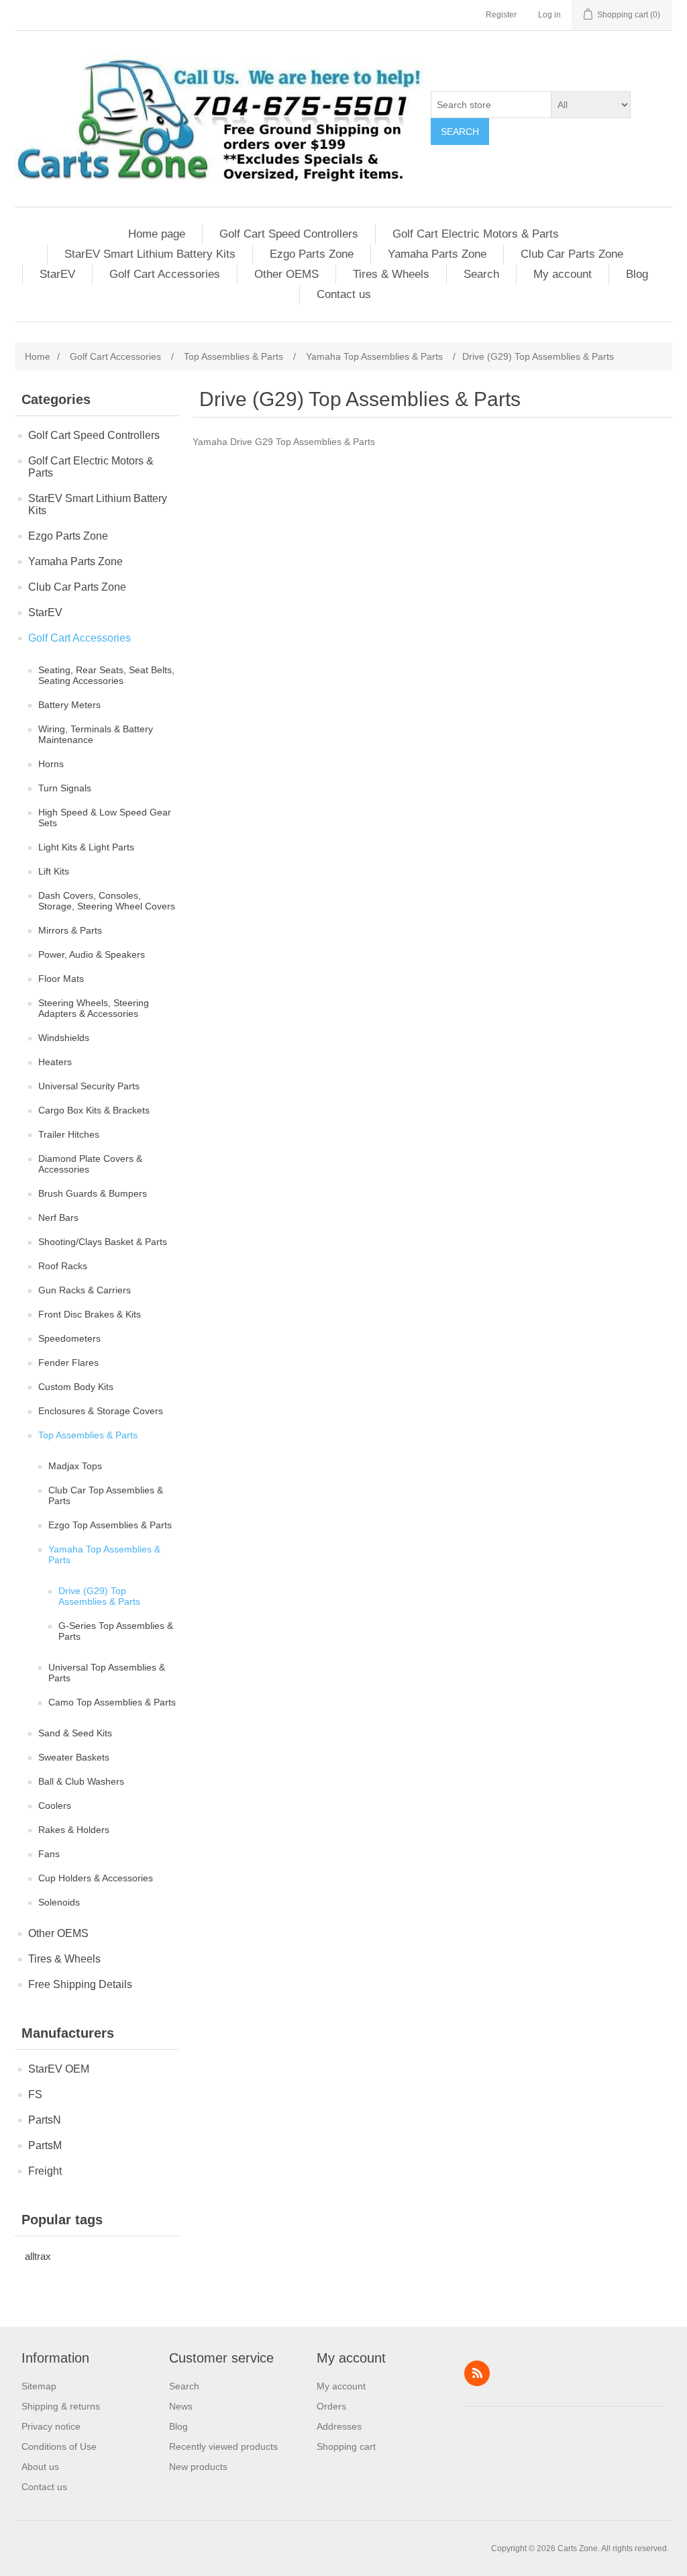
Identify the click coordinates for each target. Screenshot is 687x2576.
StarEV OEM (59, 2069)
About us (40, 2467)
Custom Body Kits (76, 1387)
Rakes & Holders (74, 1830)
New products (198, 2467)
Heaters (55, 1062)
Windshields (64, 1038)
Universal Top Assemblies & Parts (107, 1673)
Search (460, 132)
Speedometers (69, 1338)
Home (38, 356)
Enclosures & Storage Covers (101, 1411)
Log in (549, 15)
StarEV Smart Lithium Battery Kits (150, 254)
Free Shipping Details (80, 1984)
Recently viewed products (223, 2446)
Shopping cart (346, 2446)
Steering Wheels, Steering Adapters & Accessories (94, 1008)
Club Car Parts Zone (572, 254)
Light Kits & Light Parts (86, 847)
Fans (49, 1854)
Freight (45, 2171)
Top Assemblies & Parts (88, 1435)
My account (563, 274)
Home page (157, 234)
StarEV (57, 274)
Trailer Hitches (69, 1134)
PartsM (45, 2145)
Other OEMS (286, 274)
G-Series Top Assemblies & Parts (116, 1631)
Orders (331, 2406)
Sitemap (39, 2386)
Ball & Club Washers (81, 1781)
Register (501, 15)
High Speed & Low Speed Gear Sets (105, 818)
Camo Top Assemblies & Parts (112, 1702)
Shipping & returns (61, 2406)
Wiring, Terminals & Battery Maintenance (96, 734)
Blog (637, 274)
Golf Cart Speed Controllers (289, 234)
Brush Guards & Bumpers (93, 1193)
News (181, 2406)
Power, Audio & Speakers (92, 954)
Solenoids (59, 1902)
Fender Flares (68, 1363)
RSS (477, 2373)
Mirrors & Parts (70, 930)
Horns (51, 764)
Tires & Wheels (391, 274)
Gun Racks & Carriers (85, 1290)
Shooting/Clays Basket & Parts (103, 1242)
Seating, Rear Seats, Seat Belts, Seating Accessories (106, 675)
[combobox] (491, 105)
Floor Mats (61, 979)
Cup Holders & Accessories (96, 1878)
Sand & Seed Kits (75, 1733)
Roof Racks (63, 1266)
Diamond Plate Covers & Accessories (90, 1164)
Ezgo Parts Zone (312, 254)
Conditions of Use (59, 2446)
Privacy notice (51, 2426)
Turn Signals (65, 788)
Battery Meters (69, 705)
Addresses (339, 2426)
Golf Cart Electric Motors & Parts (476, 234)
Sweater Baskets (74, 1757)
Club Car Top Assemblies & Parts (106, 1495)
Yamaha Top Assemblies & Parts (104, 1554)
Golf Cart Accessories (165, 274)
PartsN (45, 2120)
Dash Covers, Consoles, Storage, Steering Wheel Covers (107, 901)
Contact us (344, 294)
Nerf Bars (58, 1218)
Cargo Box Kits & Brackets (94, 1110)
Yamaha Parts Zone (437, 254)
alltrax (38, 2256)
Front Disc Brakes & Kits (90, 1314)
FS (35, 2094)
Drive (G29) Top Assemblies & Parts (99, 1596)
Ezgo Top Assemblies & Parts (110, 1525)
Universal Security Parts (89, 1086)
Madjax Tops (75, 1466)
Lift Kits (54, 871)
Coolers (55, 1805)
